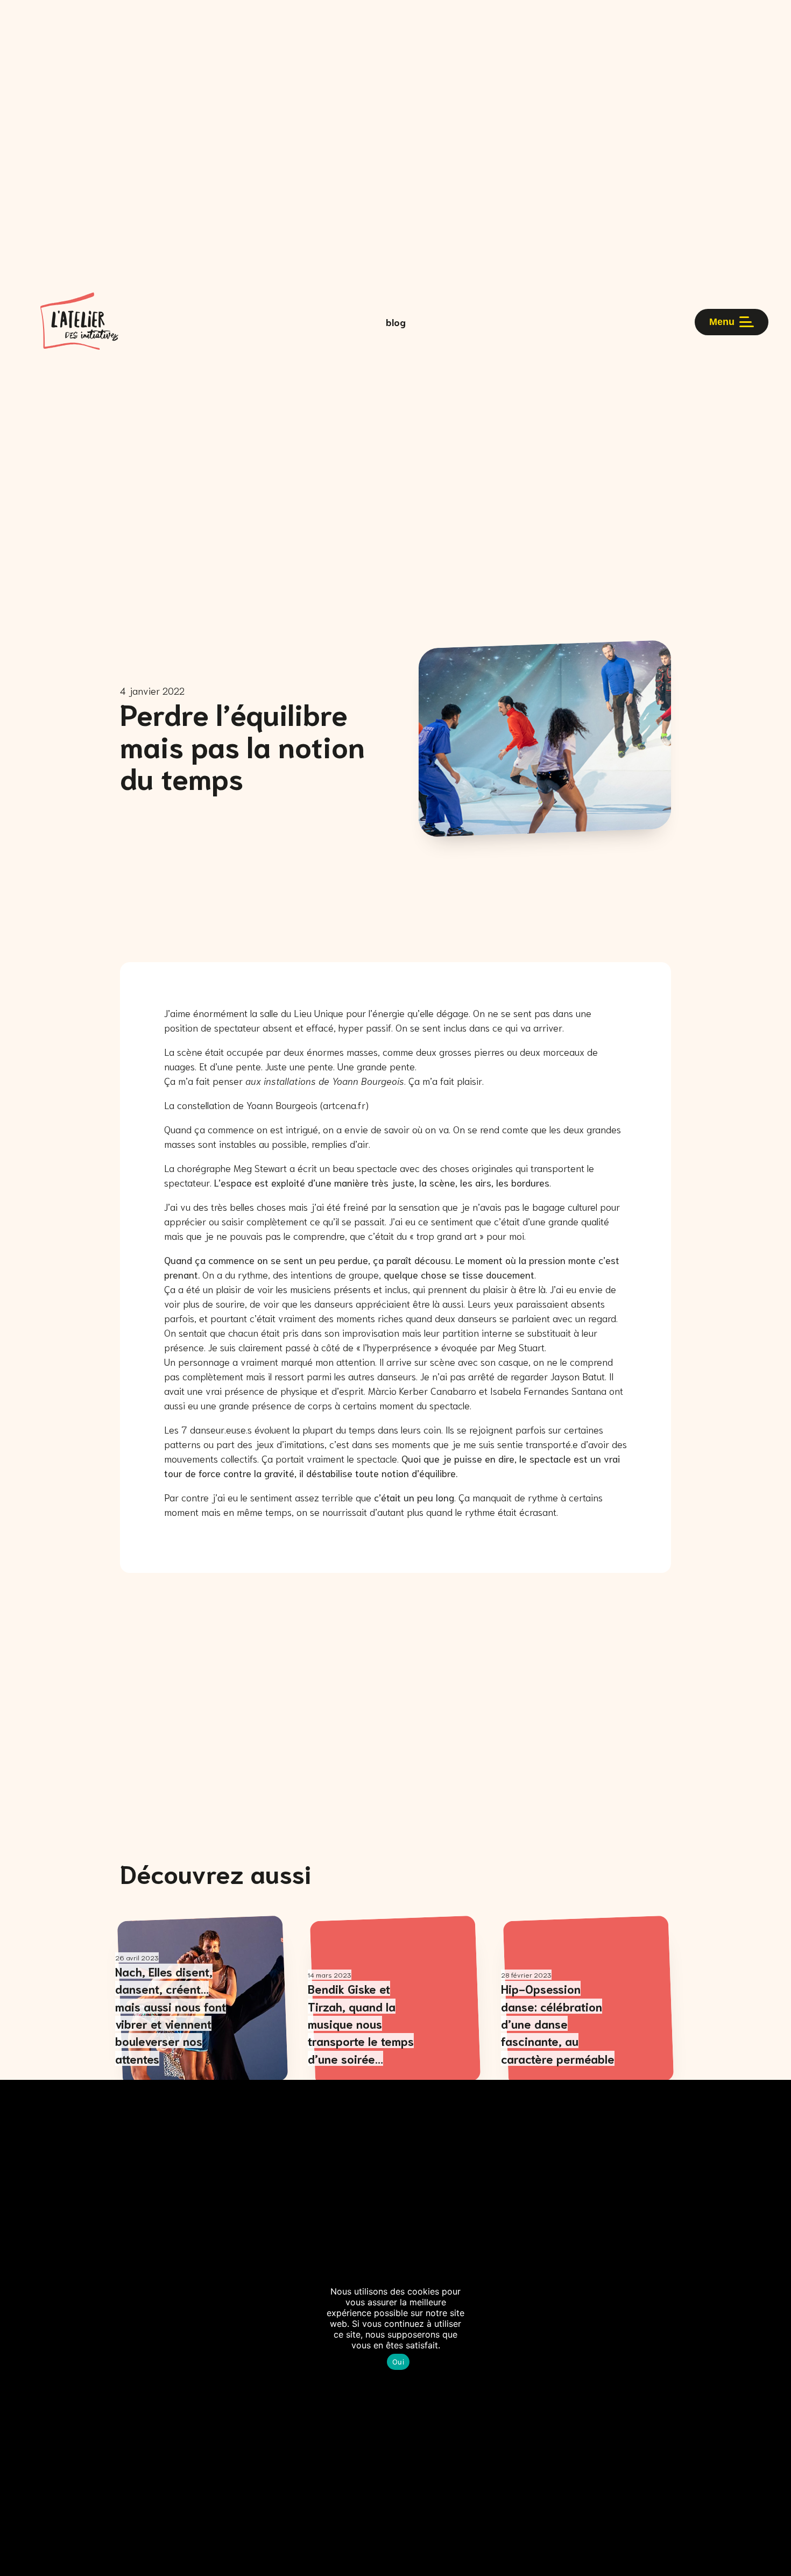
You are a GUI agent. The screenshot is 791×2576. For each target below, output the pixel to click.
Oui (398, 2362)
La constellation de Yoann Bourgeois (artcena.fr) (266, 1105)
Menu (722, 322)
